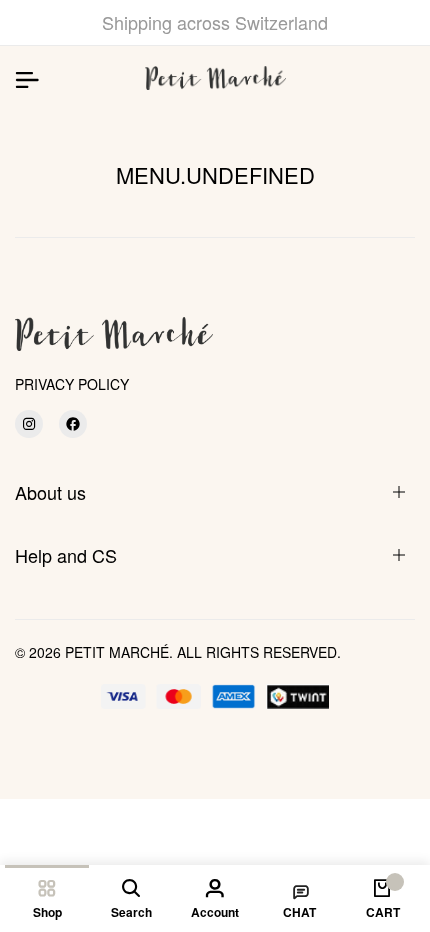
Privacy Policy (72, 384)
